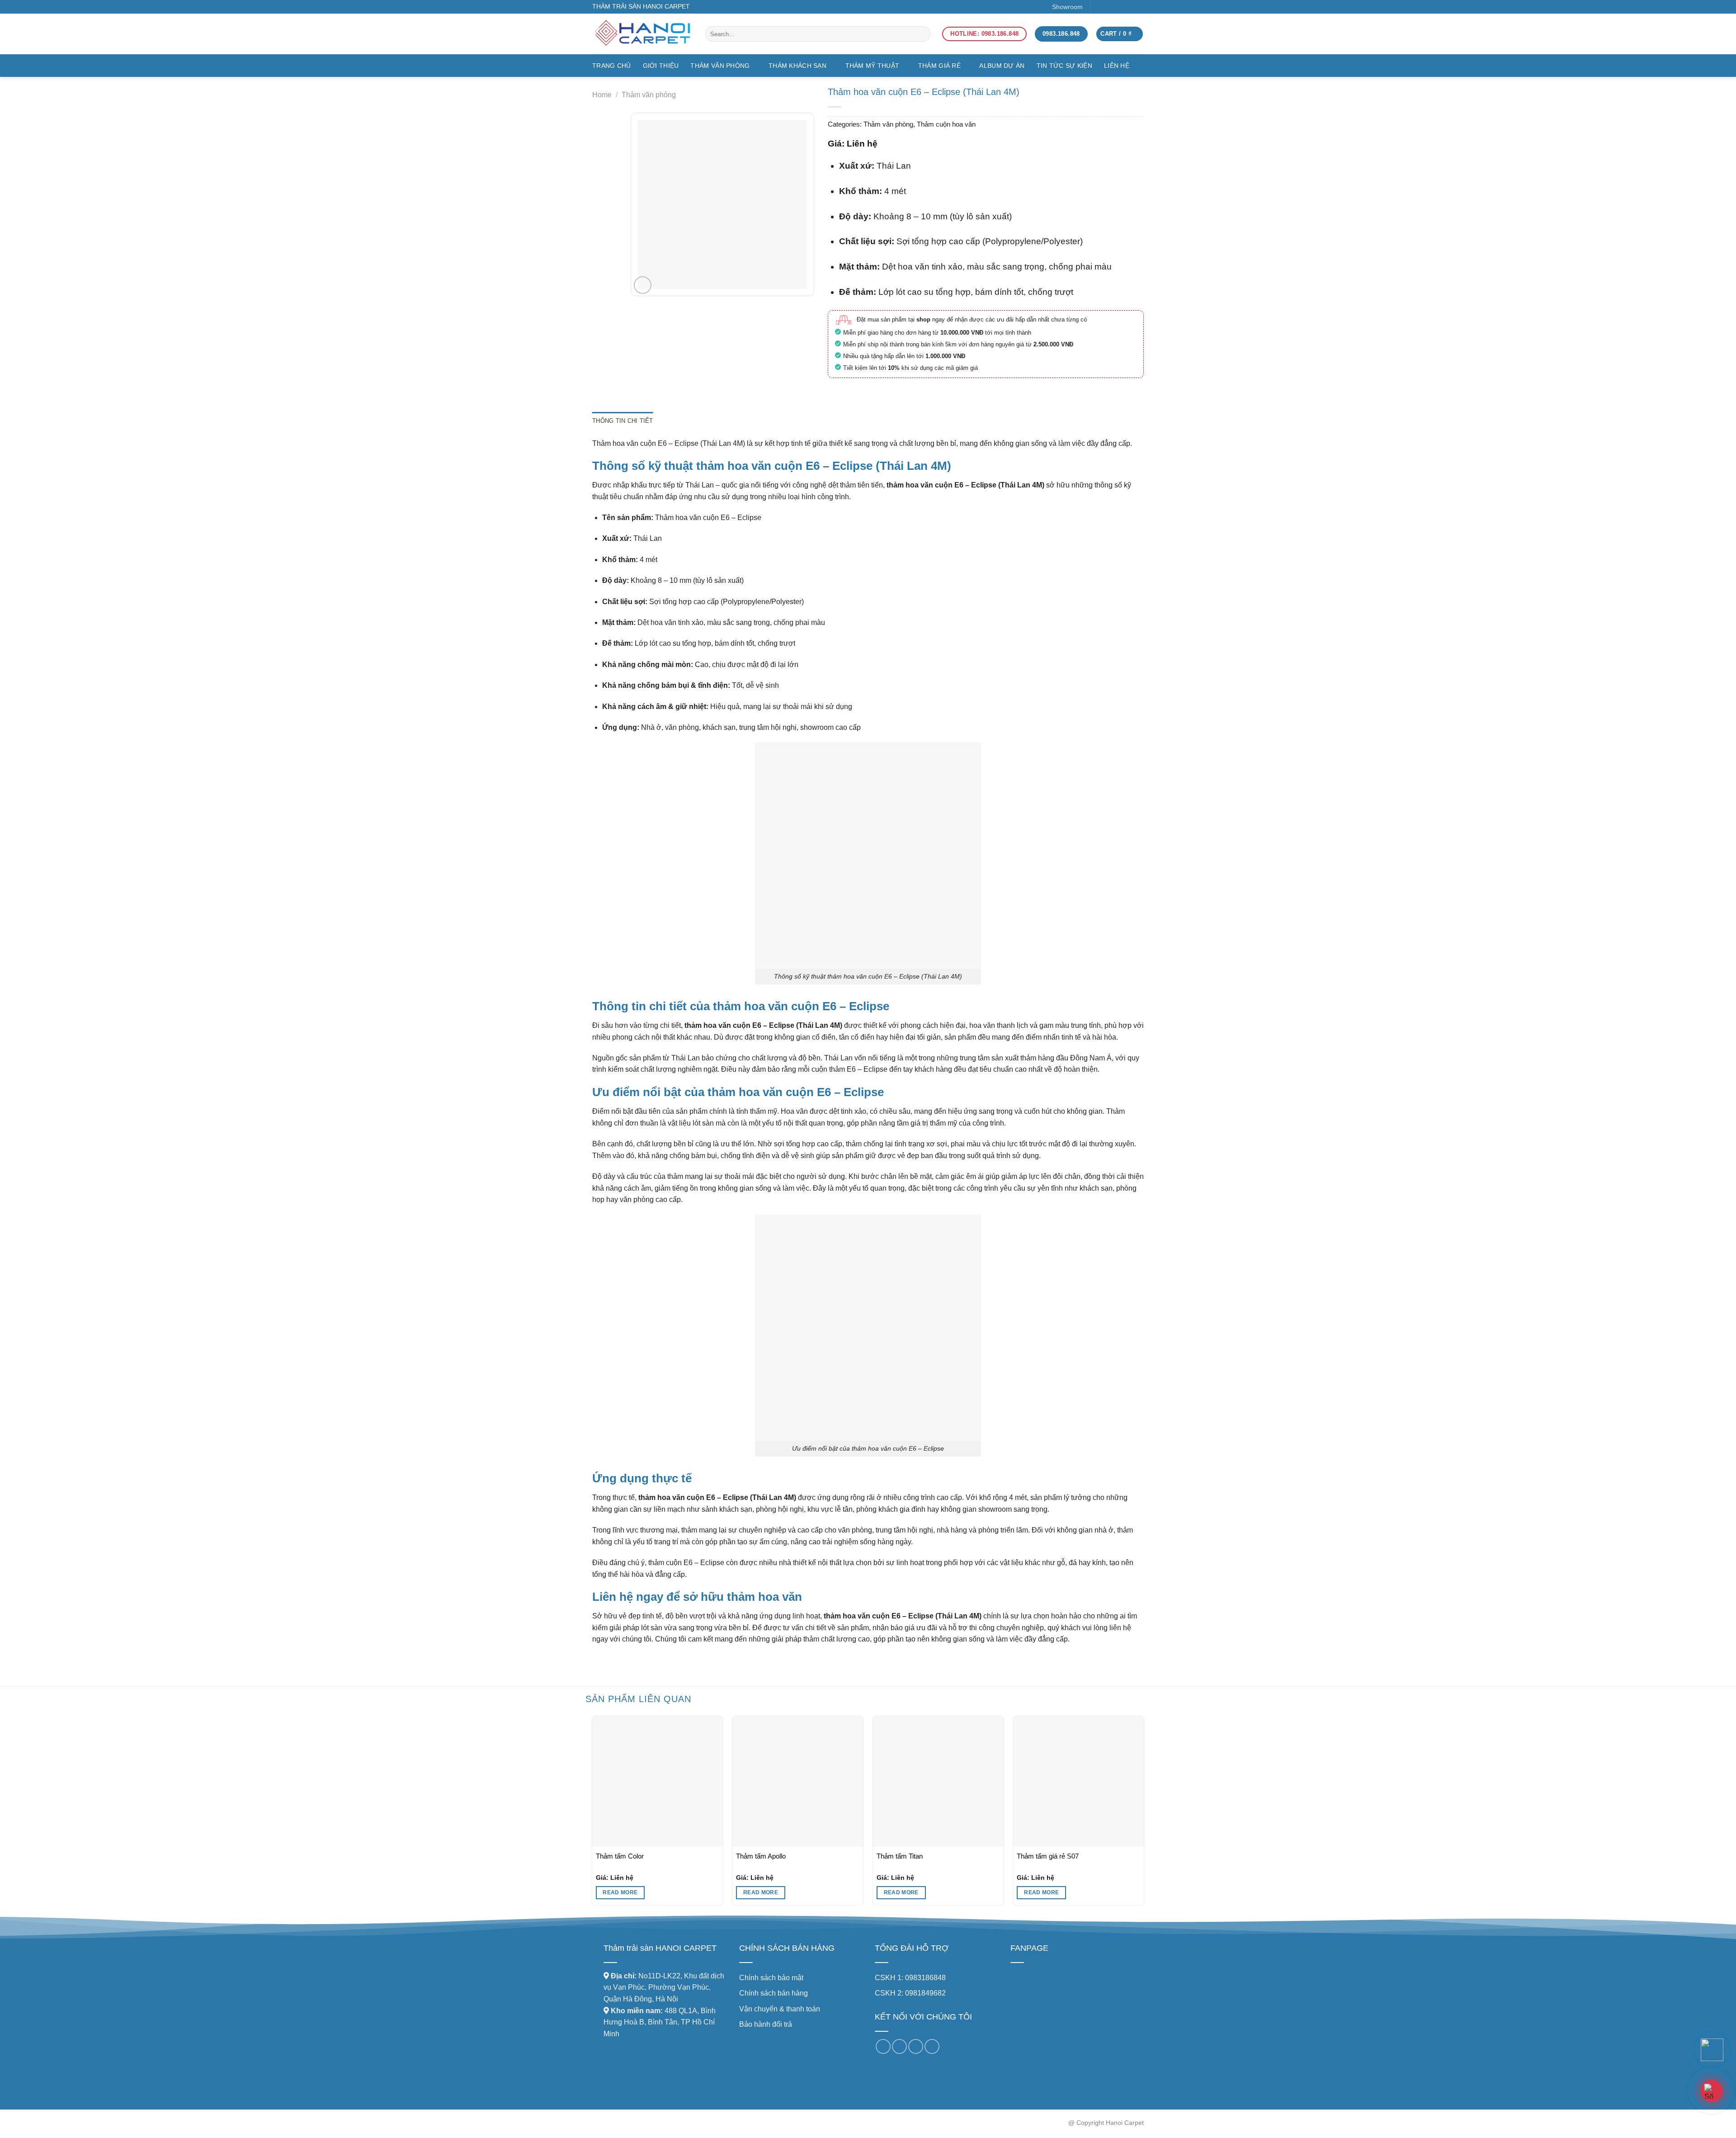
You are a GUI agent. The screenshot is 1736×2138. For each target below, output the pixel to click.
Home (602, 95)
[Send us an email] (1125, 7)
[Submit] (914, 34)
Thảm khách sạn (797, 66)
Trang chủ (612, 66)
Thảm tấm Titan (900, 1856)
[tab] (623, 421)
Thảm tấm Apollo (761, 1856)
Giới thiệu (661, 66)
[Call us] (916, 2046)
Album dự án (1002, 66)
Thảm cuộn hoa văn (946, 124)
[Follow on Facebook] (1101, 7)
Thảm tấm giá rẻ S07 (1048, 1856)
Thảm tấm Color (620, 1856)
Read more (620, 1892)
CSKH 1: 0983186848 (910, 1978)
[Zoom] (643, 285)
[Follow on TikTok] (1113, 7)
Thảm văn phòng (720, 66)
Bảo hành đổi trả (766, 2024)
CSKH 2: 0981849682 (910, 1993)
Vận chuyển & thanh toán (780, 2009)
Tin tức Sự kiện (1064, 66)
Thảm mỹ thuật (873, 66)
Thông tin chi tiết (623, 421)
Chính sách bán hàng (774, 1993)
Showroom (1067, 7)
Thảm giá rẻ (939, 66)
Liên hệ (1117, 66)
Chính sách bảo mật (771, 1978)
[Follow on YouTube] (1138, 7)
